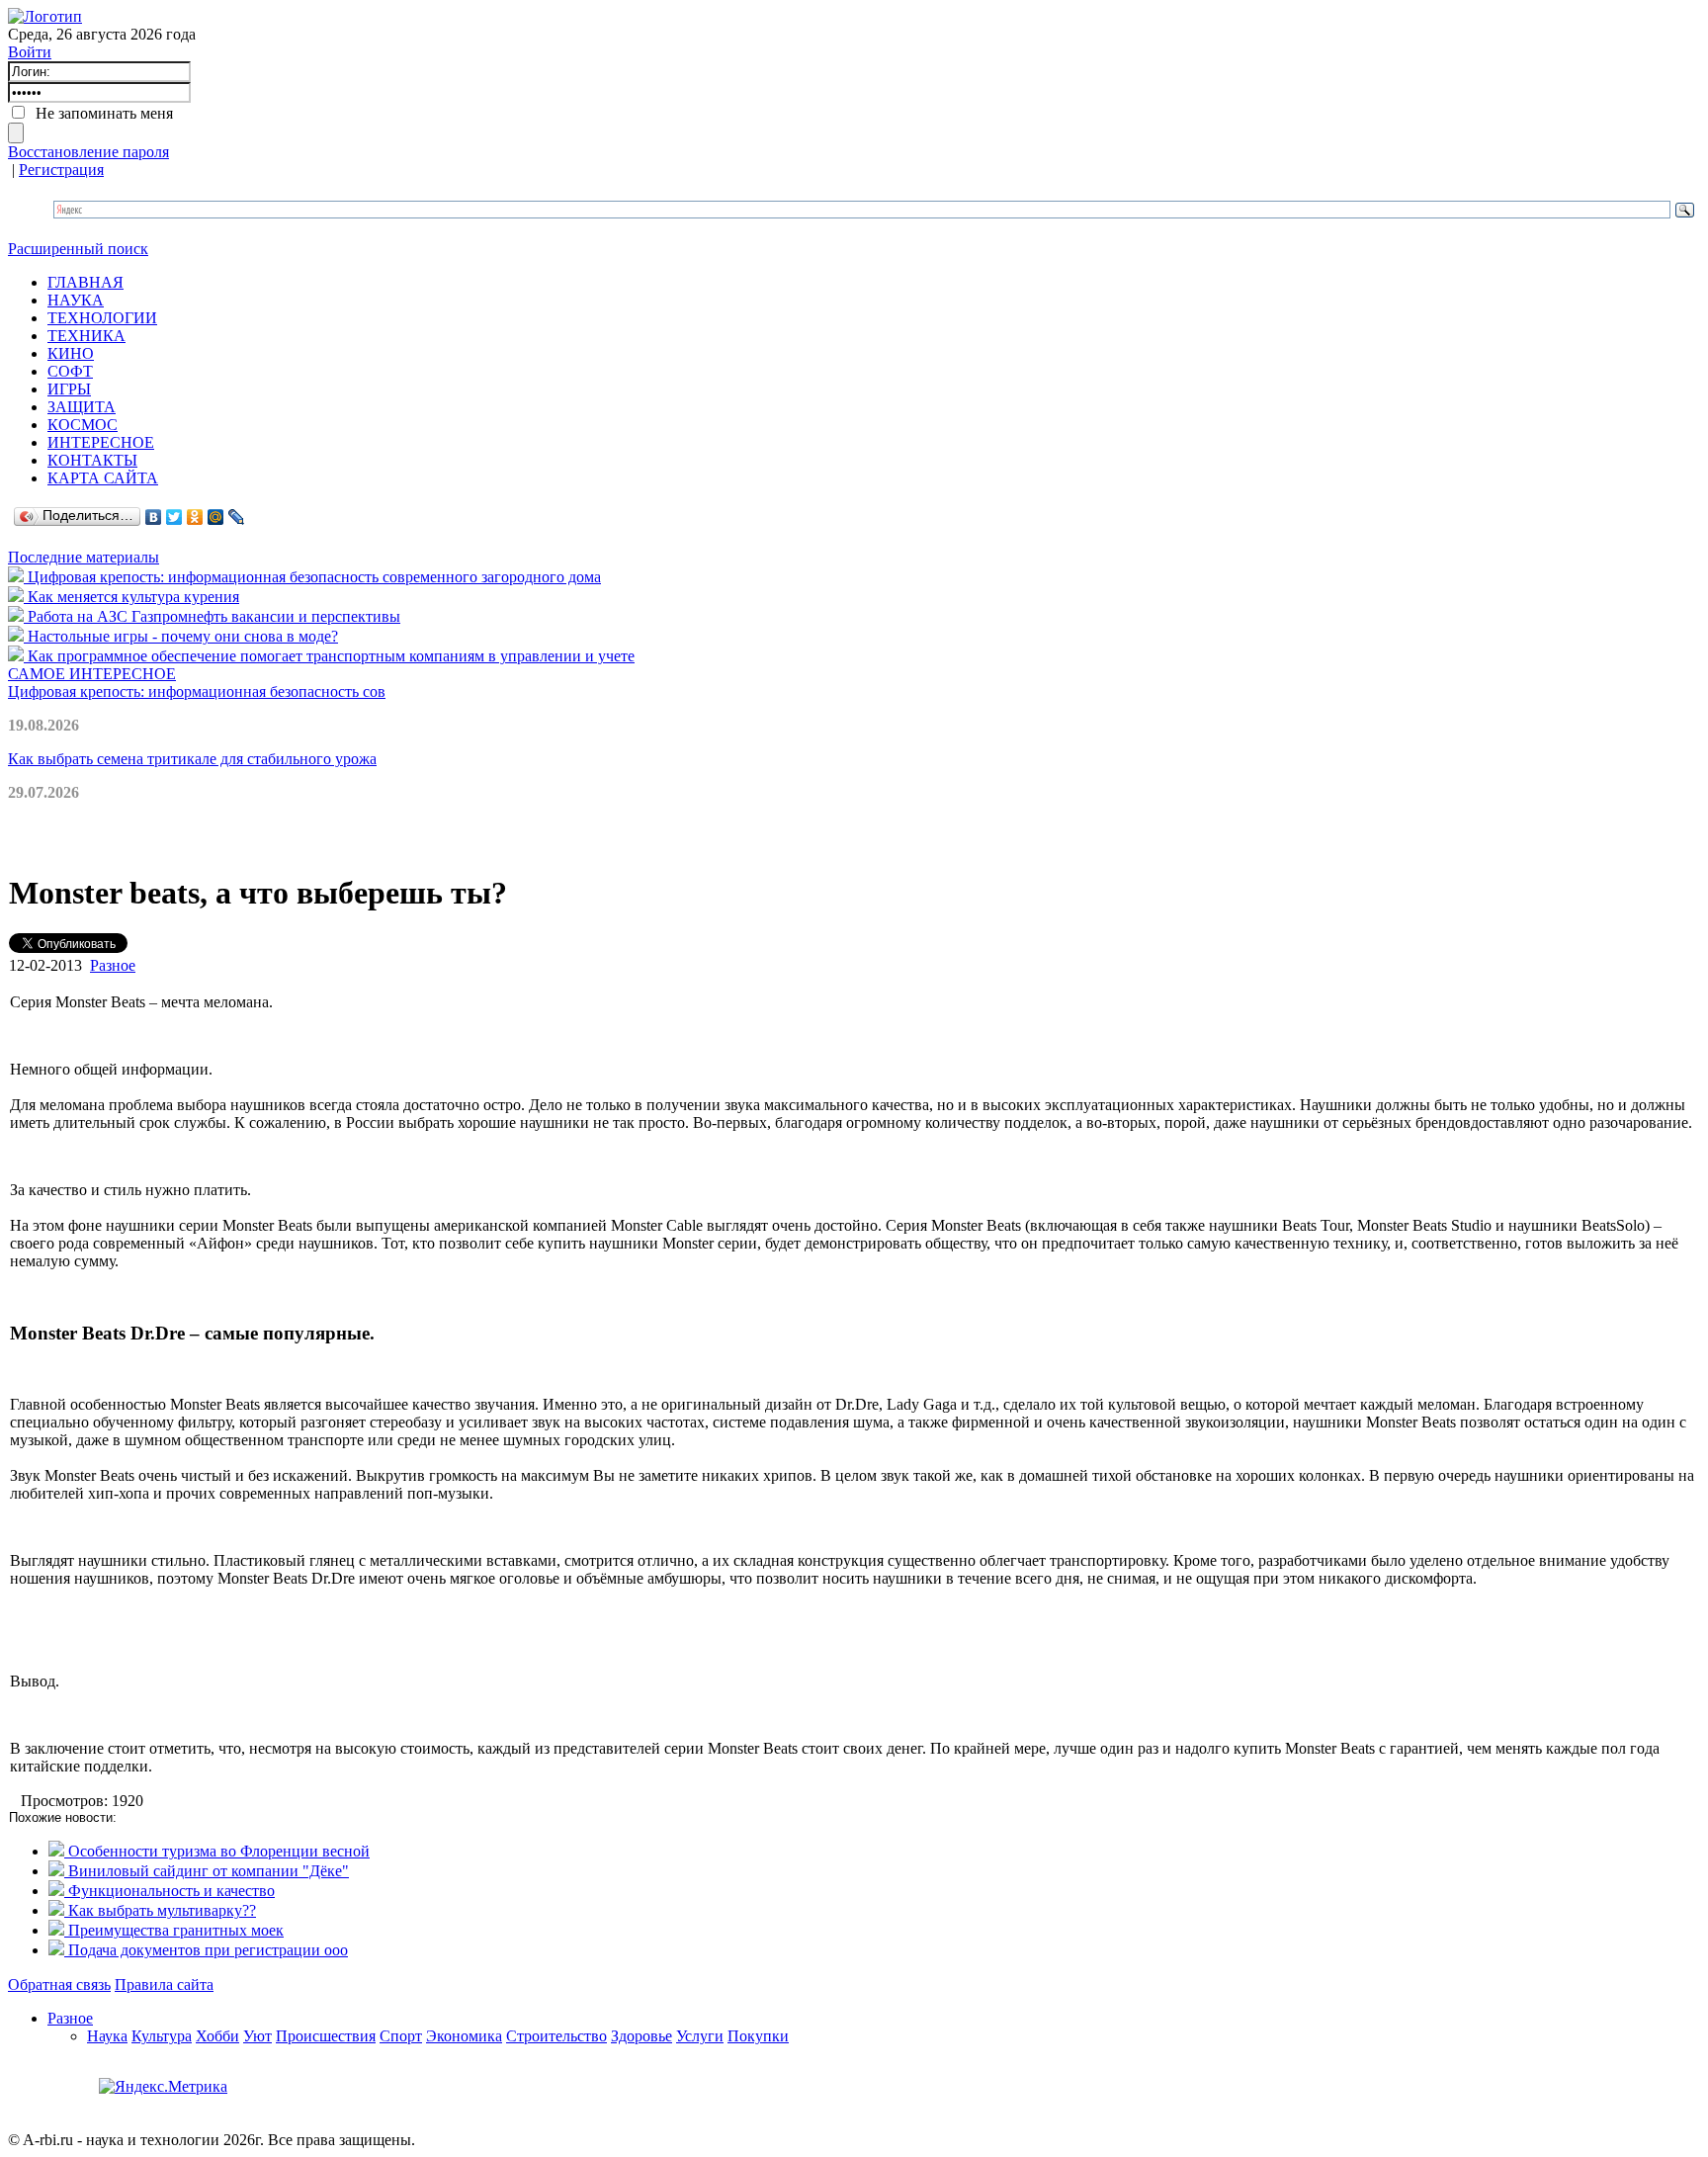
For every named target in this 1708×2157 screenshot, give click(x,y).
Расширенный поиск (78, 249)
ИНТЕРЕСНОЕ (101, 442)
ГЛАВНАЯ (85, 282)
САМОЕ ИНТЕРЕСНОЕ (92, 674)
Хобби (217, 2036)
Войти (30, 52)
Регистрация (61, 170)
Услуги (700, 2036)
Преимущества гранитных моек (174, 1930)
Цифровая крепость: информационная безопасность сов (197, 691)
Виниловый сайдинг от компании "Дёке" (207, 1871)
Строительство (556, 2036)
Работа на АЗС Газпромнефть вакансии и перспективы (212, 616)
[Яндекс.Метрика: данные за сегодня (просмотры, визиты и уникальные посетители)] (163, 2087)
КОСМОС (83, 425)
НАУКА (76, 300)
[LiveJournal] (237, 517)
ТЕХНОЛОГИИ (102, 318)
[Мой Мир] (216, 517)
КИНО (71, 353)
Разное (113, 965)
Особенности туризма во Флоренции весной (217, 1851)
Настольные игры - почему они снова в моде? (181, 636)
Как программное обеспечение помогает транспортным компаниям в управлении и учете (329, 656)
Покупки (758, 2036)
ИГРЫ (69, 389)
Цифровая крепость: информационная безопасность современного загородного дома (312, 577)
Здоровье (641, 2036)
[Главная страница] (45, 16)
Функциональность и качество (170, 1891)
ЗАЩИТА (82, 407)
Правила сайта (164, 1984)
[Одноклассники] (195, 517)
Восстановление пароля (88, 152)
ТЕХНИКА (86, 336)
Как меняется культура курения (131, 597)
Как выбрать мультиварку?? (160, 1910)
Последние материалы (84, 557)
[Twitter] (174, 517)
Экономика (464, 2036)
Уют (257, 2036)
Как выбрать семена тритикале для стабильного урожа (192, 759)
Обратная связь (59, 1984)
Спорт (401, 2036)
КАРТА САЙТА (103, 478)
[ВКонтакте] (154, 517)
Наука (107, 2036)
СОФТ (70, 371)
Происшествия (326, 2036)
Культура (162, 2036)
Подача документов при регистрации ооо (206, 1950)
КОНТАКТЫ (92, 460)
